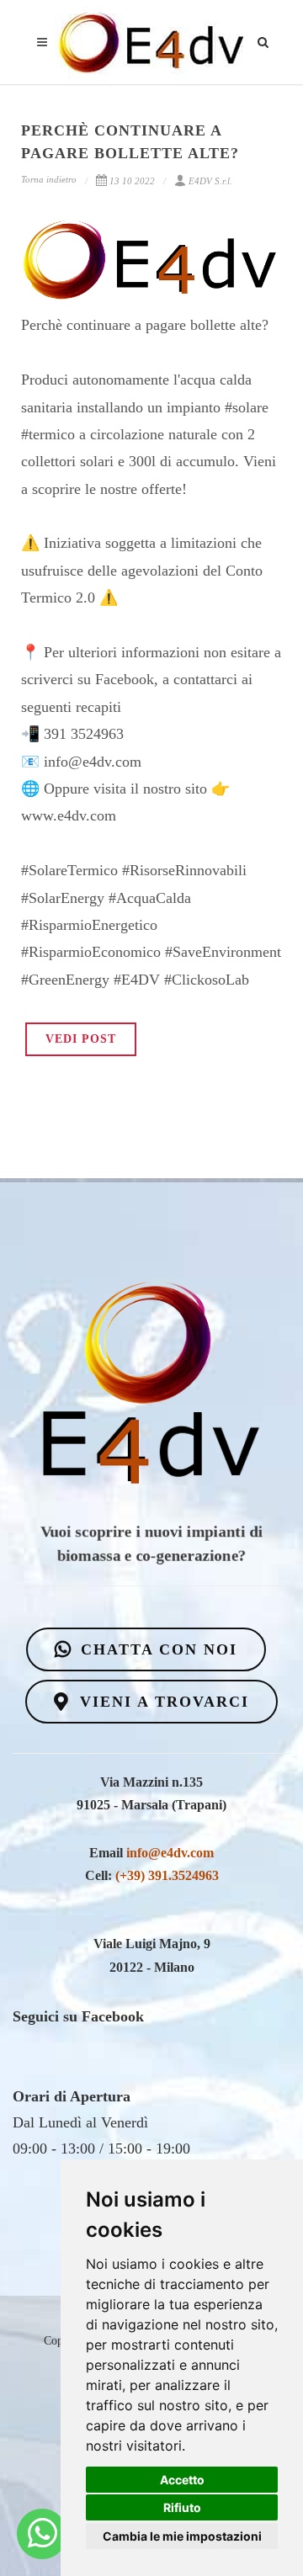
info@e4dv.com (170, 1853)
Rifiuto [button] (182, 2507)
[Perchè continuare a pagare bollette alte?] (151, 260)
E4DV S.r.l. (210, 181)
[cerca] (263, 40)
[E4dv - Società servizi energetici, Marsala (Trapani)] (43, 2534)
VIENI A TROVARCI (162, 1702)
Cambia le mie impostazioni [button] (182, 2536)
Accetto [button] (182, 2480)
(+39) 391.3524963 (167, 1875)
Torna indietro (49, 179)
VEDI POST (81, 1039)
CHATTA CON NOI (156, 1649)
